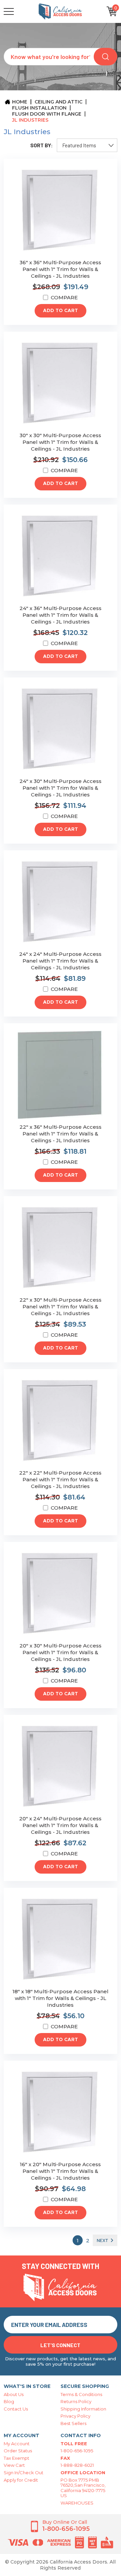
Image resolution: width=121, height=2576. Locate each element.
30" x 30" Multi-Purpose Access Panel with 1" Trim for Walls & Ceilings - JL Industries (60, 442)
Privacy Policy (75, 2416)
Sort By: (42, 145)
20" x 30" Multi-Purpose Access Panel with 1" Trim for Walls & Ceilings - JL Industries (61, 1652)
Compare (64, 297)
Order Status (18, 2451)
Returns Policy (76, 2401)
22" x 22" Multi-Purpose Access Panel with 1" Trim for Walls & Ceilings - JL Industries (60, 1479)
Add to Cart (61, 311)
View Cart (14, 2465)
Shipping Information (83, 2409)
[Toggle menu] (21, 11)
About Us (14, 2394)
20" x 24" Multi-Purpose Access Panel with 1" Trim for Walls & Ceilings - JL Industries (60, 1825)
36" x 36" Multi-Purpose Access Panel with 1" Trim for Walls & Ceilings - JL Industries (60, 269)
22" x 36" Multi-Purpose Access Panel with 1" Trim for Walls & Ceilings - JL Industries (61, 1134)
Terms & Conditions (81, 2394)
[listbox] (87, 145)
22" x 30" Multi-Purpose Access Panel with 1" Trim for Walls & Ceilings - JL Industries (61, 1307)
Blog (9, 2401)
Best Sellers (73, 2423)
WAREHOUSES (77, 2503)
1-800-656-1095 (77, 2451)
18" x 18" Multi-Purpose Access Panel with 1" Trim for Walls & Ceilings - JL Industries (61, 1998)
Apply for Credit (21, 2480)
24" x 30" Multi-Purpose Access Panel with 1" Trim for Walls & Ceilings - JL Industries (61, 788)
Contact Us (16, 2409)
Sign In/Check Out (24, 2473)
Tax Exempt (16, 2458)
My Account (17, 2444)
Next (103, 2240)
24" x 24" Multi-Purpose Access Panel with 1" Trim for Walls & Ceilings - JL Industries (60, 961)
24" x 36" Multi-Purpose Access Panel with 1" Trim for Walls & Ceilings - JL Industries (61, 615)
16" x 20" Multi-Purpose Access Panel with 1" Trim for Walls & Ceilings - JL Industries (60, 2171)
